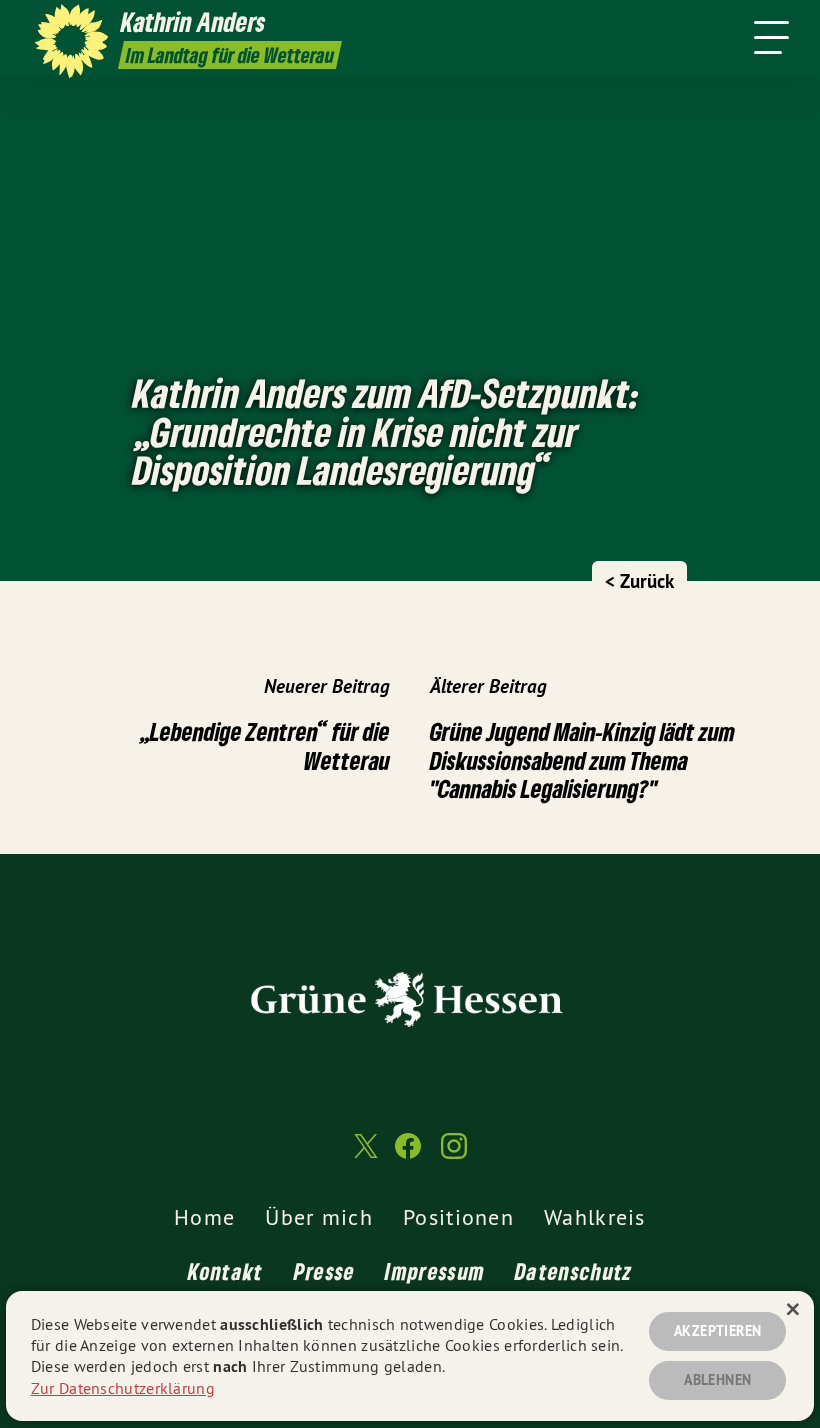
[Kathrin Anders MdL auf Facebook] (408, 1154)
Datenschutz (573, 1271)
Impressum (435, 1271)
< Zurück (639, 581)
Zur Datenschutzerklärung (123, 1388)
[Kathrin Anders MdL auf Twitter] (364, 1155)
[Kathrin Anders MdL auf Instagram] (454, 1154)
